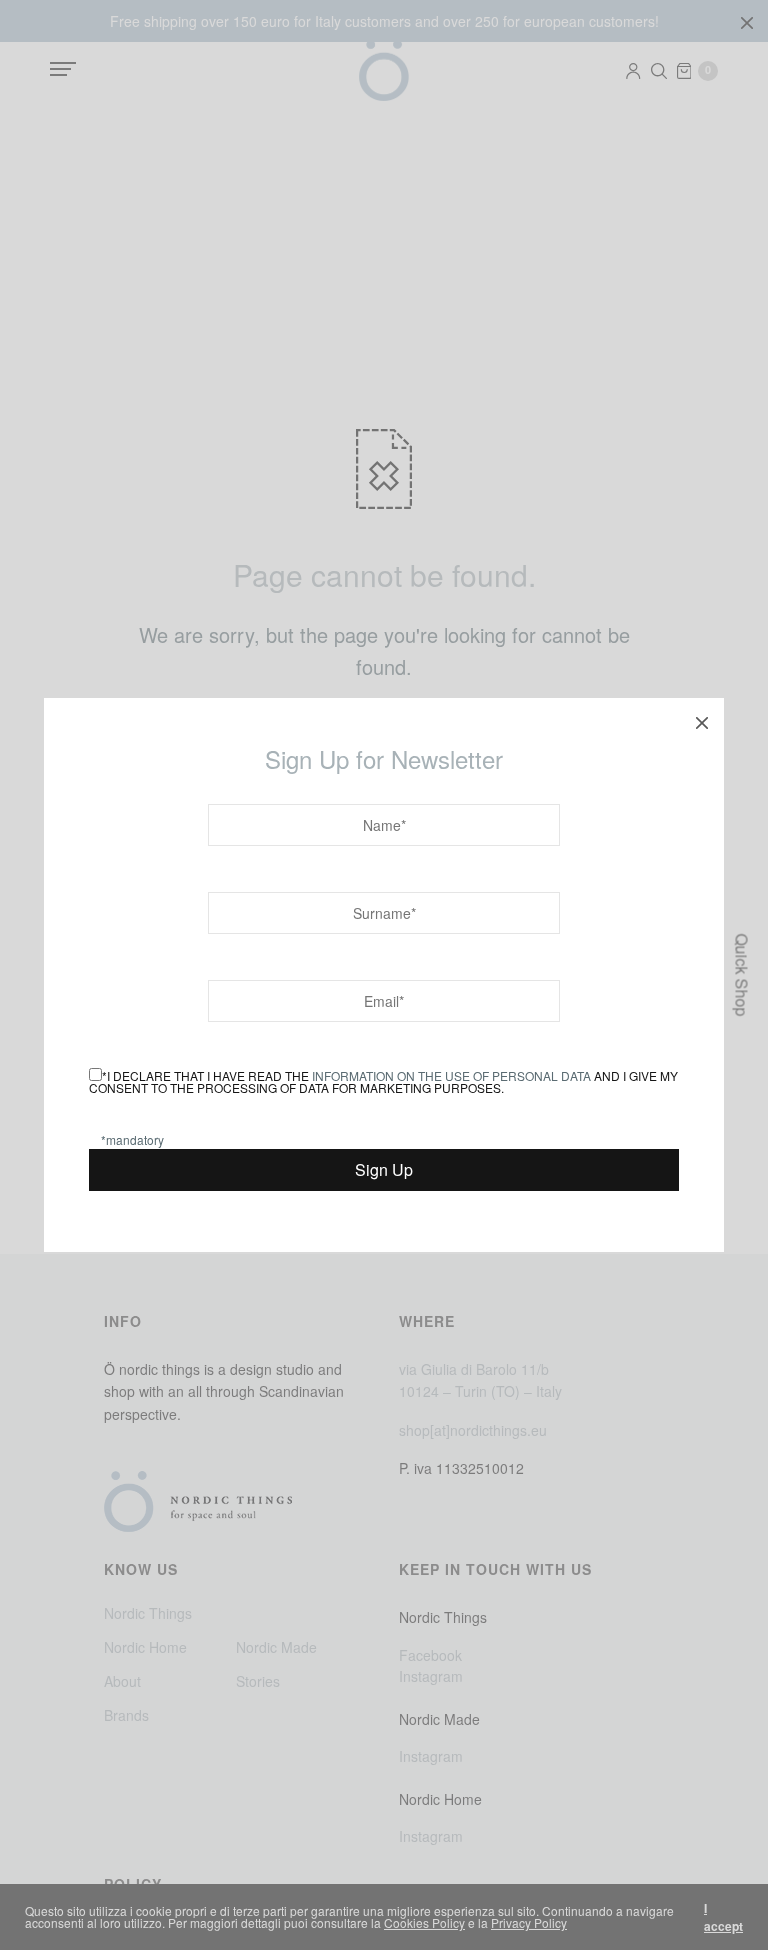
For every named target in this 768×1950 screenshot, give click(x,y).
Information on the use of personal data (451, 1075)
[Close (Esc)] (702, 720)
